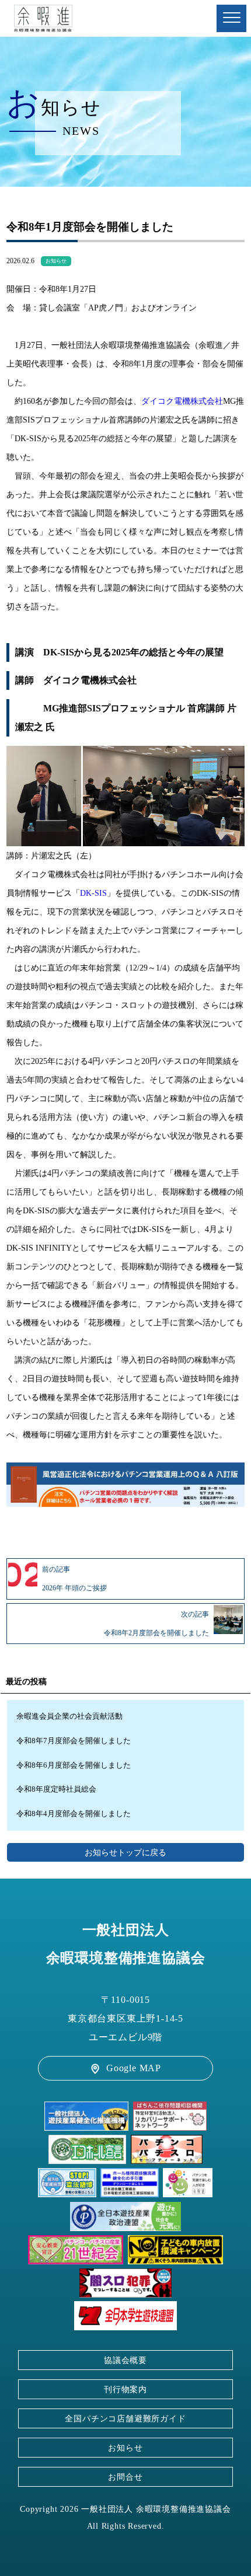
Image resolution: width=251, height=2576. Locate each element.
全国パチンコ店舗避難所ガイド (125, 2418)
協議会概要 (125, 2360)
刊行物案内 (125, 2389)
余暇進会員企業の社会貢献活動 (69, 1716)
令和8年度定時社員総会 (56, 1789)
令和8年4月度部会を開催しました (74, 1814)
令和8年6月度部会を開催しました (74, 1765)
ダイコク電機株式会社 (182, 401)
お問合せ (125, 2477)
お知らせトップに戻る (125, 1852)
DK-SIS (93, 893)
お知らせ (56, 261)
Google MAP (134, 2068)
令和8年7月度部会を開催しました (74, 1741)
